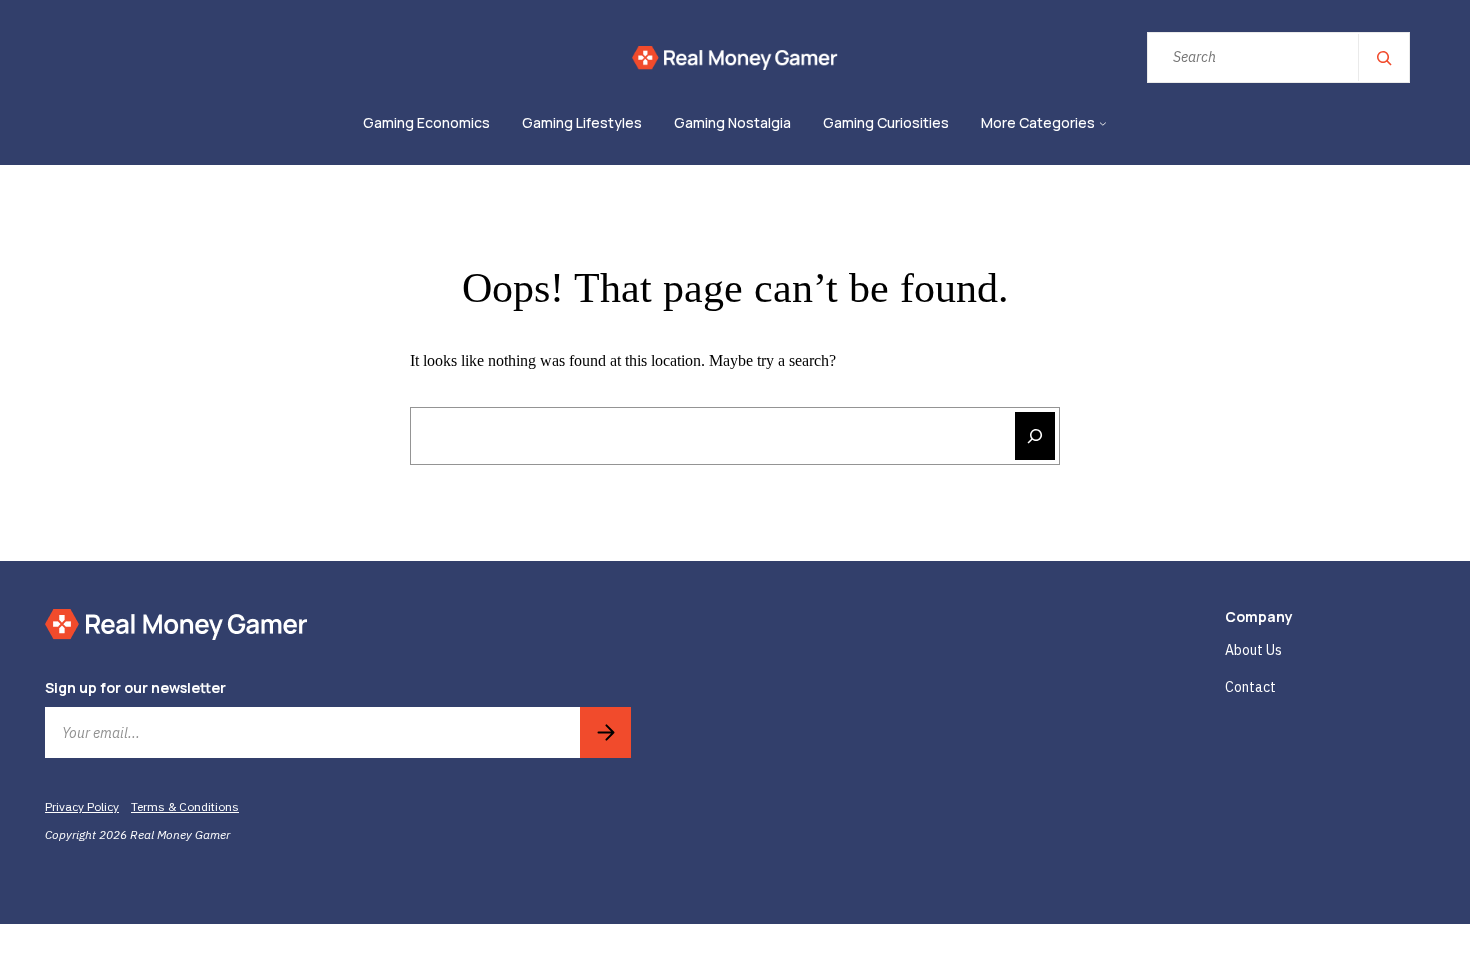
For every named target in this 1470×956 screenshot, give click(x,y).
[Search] (1383, 57)
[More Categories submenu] (1103, 124)
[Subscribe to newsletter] (605, 732)
